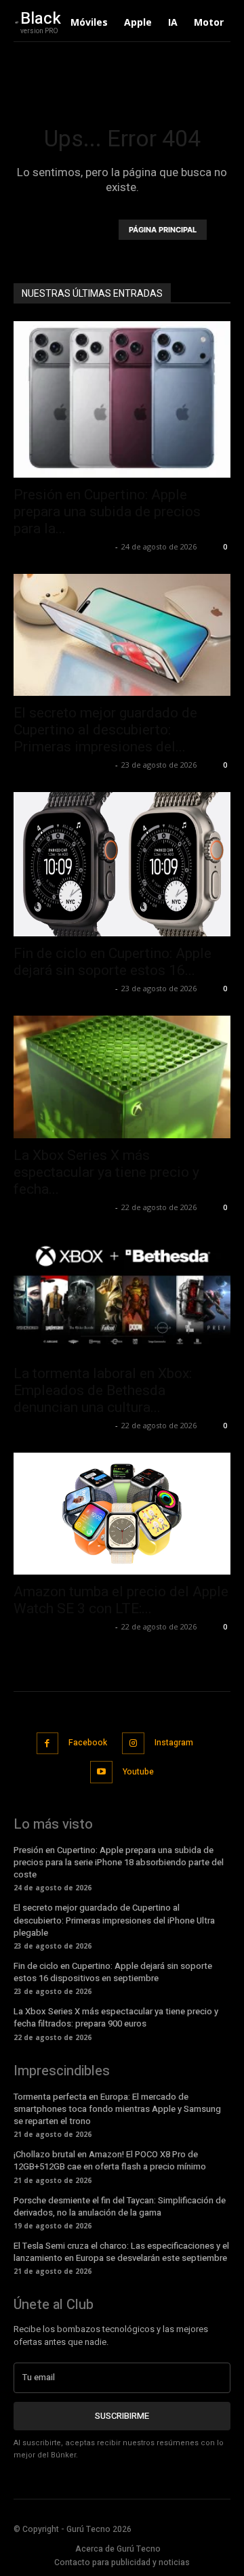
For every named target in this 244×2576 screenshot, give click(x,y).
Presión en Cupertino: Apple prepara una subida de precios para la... (107, 512)
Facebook (88, 1743)
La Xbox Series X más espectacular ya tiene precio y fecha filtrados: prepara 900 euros (116, 2017)
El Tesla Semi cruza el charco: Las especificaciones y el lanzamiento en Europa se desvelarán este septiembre (121, 2252)
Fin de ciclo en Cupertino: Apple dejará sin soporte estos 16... (113, 962)
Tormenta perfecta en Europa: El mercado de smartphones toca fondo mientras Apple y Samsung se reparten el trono (117, 2109)
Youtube (138, 1772)
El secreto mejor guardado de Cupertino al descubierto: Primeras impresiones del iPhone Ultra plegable (114, 1920)
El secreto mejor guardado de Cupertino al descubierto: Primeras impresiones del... (105, 730)
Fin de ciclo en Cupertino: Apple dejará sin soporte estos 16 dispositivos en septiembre (113, 1972)
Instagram (174, 1743)
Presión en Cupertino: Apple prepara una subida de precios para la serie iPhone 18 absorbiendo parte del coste (119, 1862)
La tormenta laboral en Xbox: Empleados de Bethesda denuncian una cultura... (103, 1390)
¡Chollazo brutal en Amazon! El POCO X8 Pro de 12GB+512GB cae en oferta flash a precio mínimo (110, 2160)
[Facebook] (48, 1744)
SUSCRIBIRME (122, 2416)
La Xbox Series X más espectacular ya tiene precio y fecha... (106, 1172)
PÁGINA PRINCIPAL (163, 230)
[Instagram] (133, 1744)
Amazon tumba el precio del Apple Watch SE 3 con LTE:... (121, 1600)
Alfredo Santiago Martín (63, 546)
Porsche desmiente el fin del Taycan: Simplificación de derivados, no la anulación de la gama (120, 2206)
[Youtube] (101, 1772)
